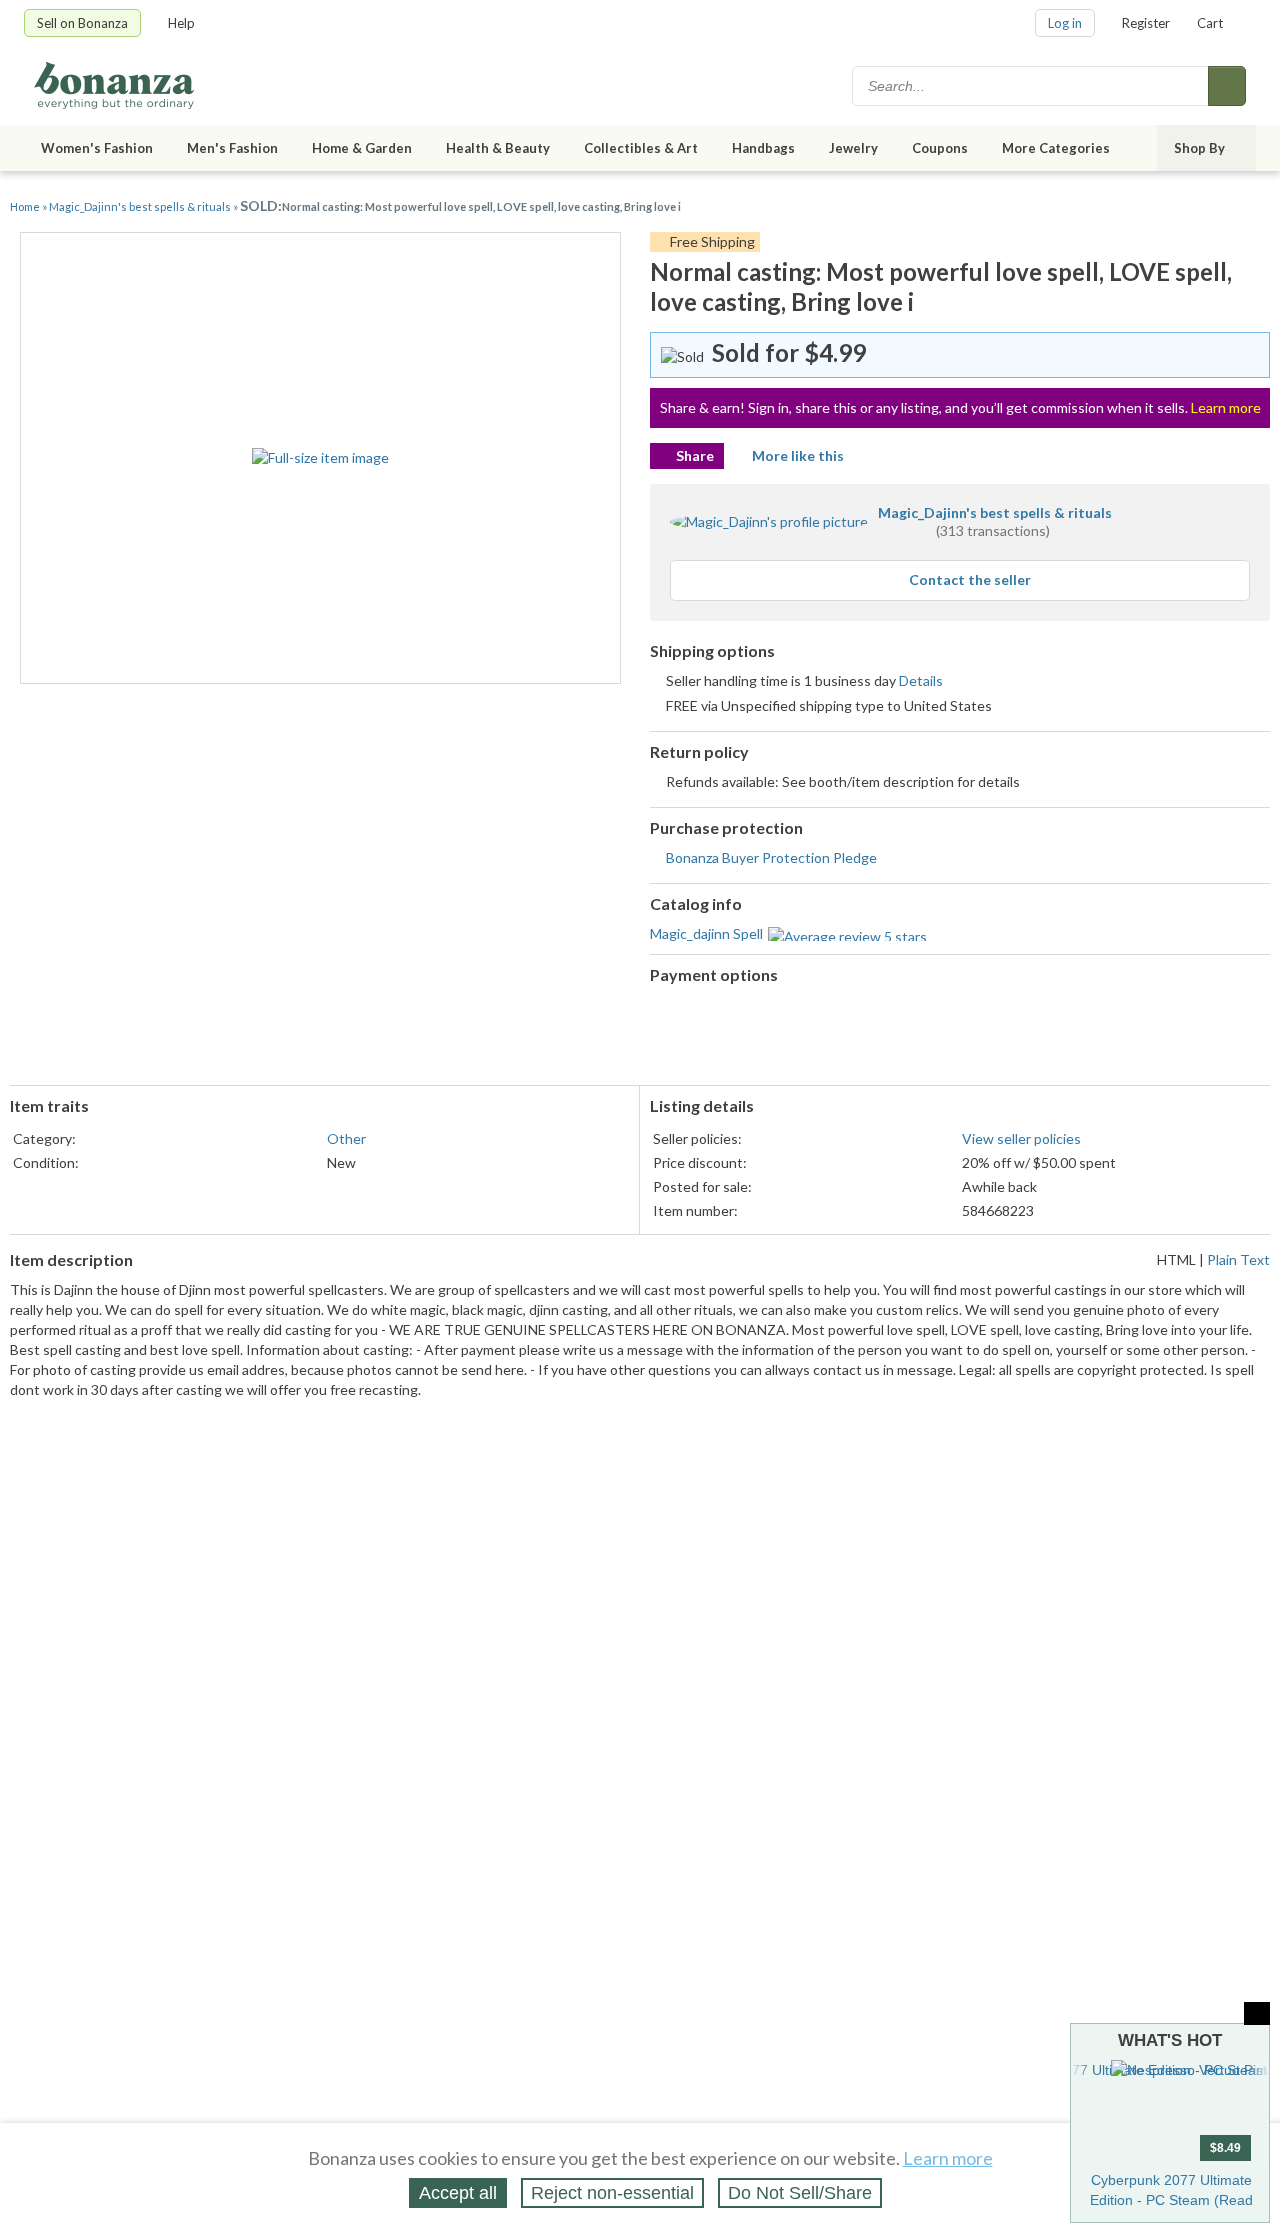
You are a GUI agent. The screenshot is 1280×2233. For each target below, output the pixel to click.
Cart (1210, 23)
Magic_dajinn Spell (706, 933)
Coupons (940, 148)
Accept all (458, 2193)
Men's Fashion (232, 148)
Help (181, 23)
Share (695, 455)
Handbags (763, 148)
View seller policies (1021, 1138)
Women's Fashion (97, 148)
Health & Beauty (498, 148)
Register (1146, 23)
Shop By (1199, 148)
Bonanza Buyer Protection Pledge (771, 857)
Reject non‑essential (612, 2193)
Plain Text (1238, 1259)
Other (346, 1138)
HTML (1176, 1259)
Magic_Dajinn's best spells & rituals (141, 206)
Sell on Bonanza (82, 23)
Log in (1065, 23)
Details (921, 680)
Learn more (1226, 407)
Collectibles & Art (641, 148)
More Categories (1056, 148)
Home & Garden (362, 148)
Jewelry (853, 148)
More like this (798, 455)
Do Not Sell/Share (800, 2193)
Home (25, 206)
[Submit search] (1227, 86)
